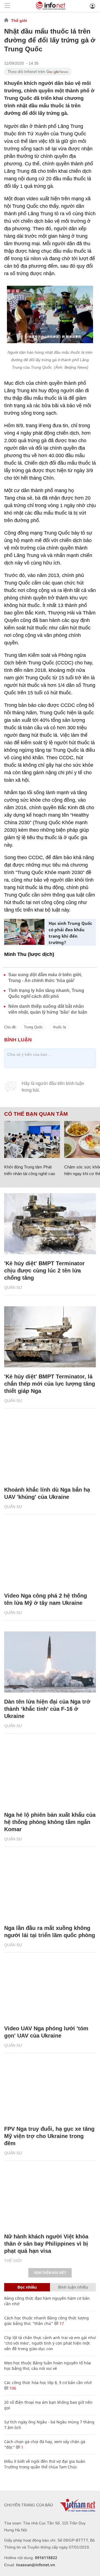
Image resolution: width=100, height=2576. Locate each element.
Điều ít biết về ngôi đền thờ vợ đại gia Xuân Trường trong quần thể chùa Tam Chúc (45, 2464)
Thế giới (19, 21)
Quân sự (13, 1287)
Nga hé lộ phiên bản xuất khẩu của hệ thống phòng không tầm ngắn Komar (50, 1822)
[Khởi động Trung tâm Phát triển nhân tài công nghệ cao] (32, 1140)
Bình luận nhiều (73, 2287)
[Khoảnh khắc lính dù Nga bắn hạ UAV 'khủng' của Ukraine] (50, 1450)
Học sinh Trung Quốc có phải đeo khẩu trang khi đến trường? (70, 933)
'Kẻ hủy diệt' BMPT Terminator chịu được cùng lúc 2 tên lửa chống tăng (44, 1271)
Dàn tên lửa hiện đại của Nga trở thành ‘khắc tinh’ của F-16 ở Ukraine (47, 1709)
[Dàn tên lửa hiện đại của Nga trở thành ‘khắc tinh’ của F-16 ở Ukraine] (50, 1662)
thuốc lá (59, 1027)
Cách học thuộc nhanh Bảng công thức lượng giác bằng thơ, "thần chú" (47, 2321)
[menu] (7, 6)
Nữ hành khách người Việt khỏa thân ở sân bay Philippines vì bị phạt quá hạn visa (46, 2244)
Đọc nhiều (27, 2287)
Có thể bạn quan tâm (36, 1114)
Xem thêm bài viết (50, 2273)
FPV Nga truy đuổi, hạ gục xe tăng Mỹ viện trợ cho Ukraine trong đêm (49, 2136)
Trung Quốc (33, 1027)
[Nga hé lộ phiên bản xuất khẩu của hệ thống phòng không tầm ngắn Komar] (50, 1775)
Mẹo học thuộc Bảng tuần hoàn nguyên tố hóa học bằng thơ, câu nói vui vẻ (47, 2366)
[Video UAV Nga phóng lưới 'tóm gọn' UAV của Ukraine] (50, 1989)
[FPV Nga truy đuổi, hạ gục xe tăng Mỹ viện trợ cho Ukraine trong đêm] (50, 2089)
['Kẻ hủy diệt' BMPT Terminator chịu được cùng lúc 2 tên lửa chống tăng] (50, 1224)
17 (61, 2323)
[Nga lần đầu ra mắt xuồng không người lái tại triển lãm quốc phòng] (50, 1888)
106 (12, 2388)
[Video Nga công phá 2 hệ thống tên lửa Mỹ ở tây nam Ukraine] (50, 1556)
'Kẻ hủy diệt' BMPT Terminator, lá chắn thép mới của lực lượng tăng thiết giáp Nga (50, 1384)
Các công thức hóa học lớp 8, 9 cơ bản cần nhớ (48, 2383)
